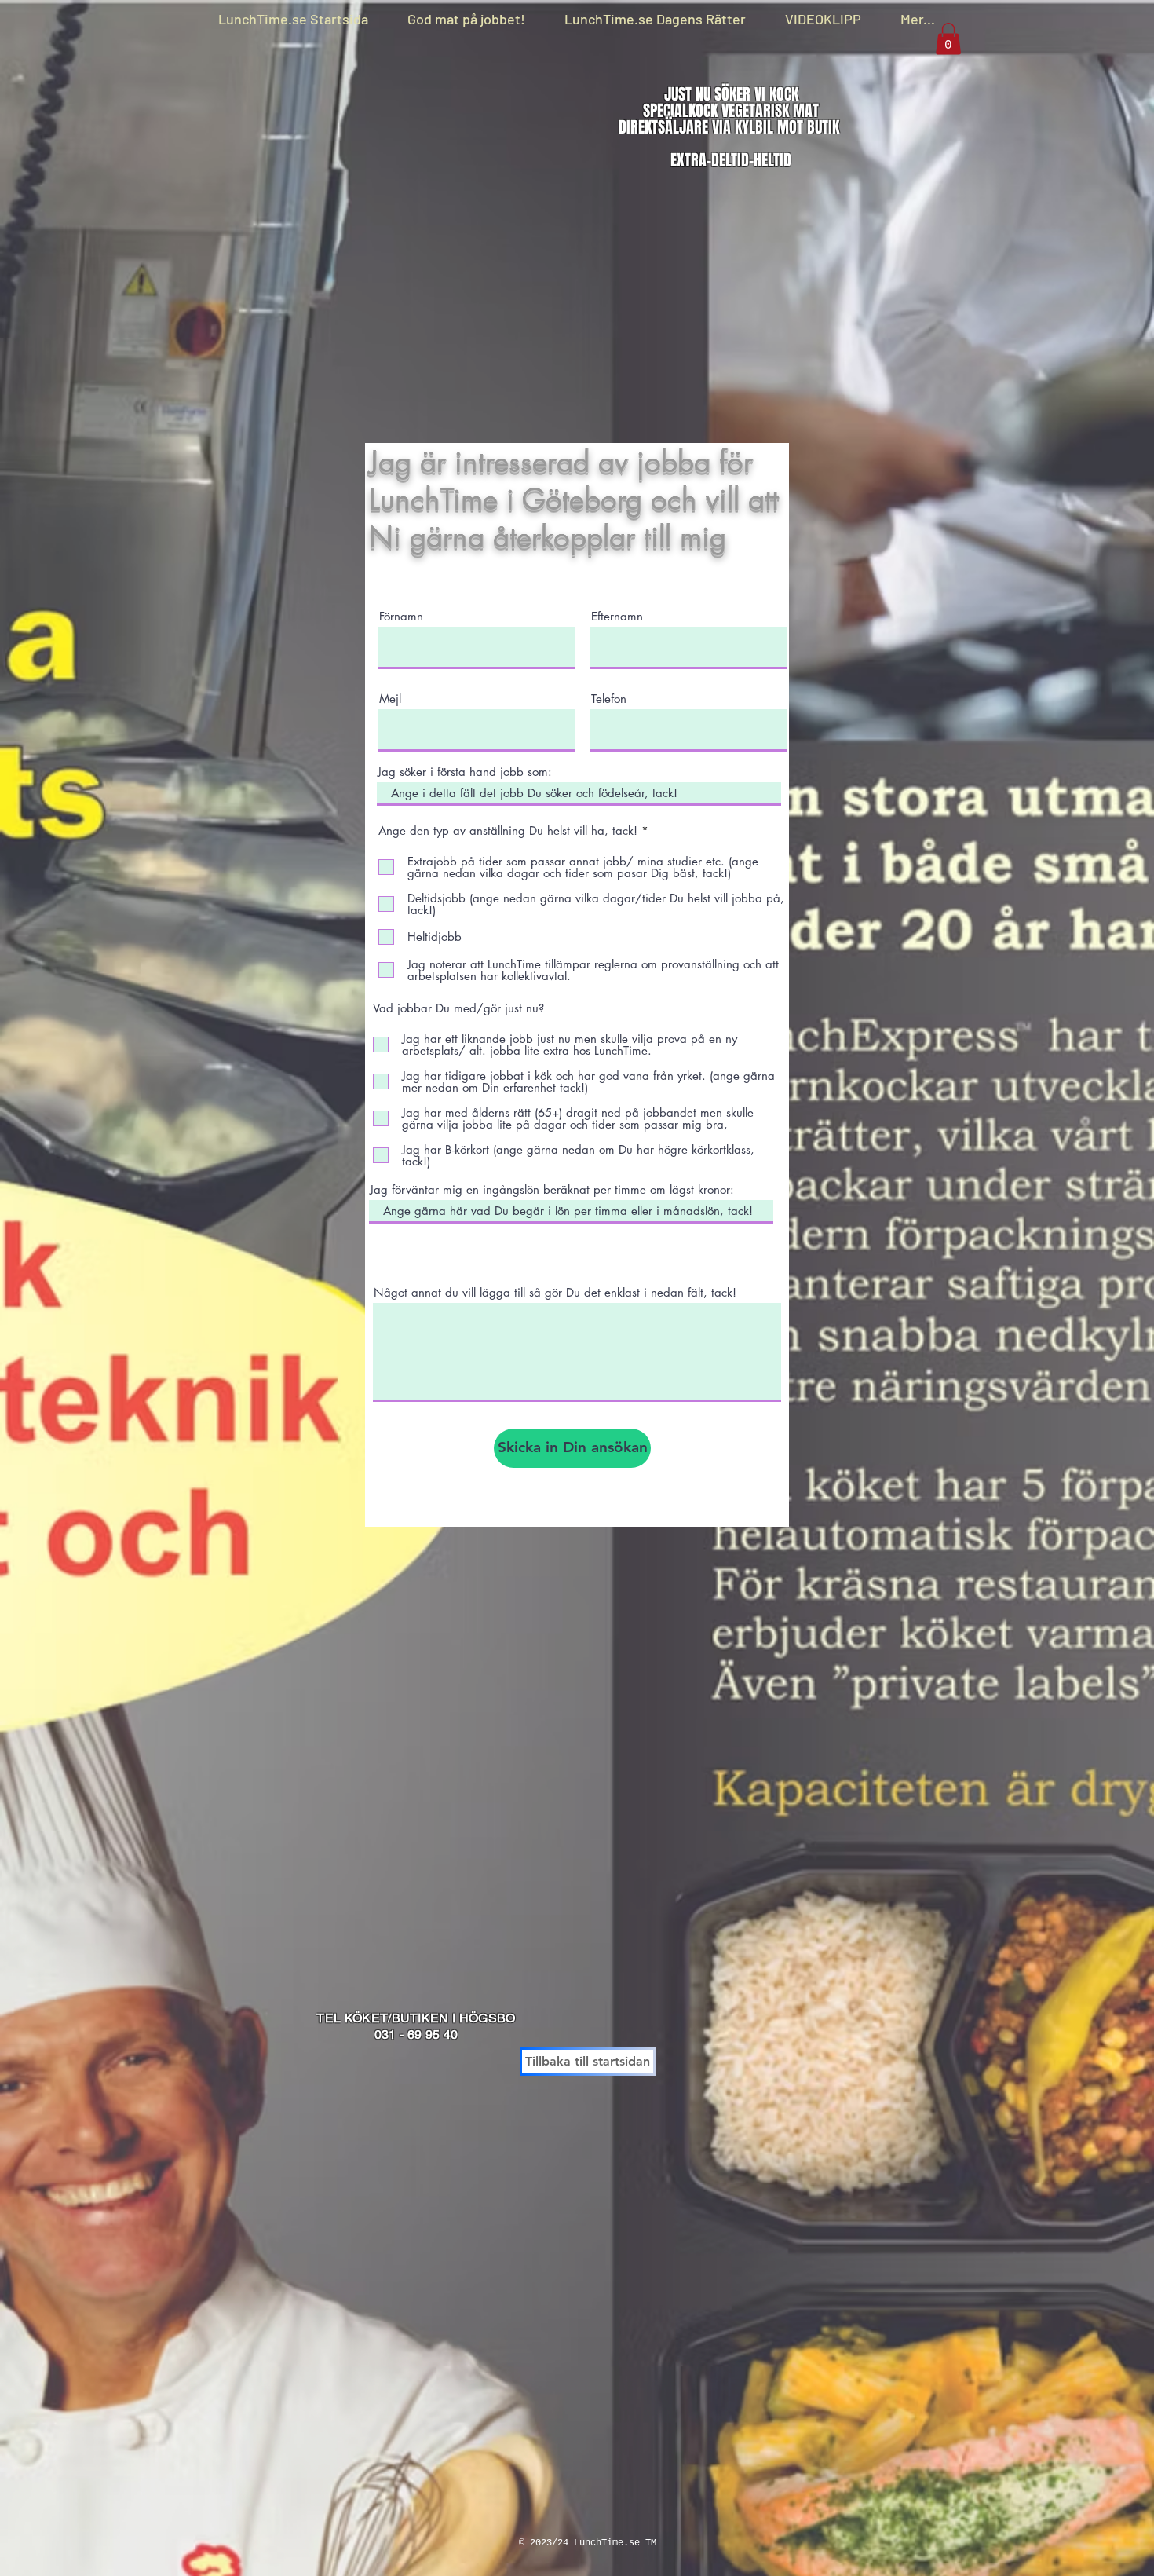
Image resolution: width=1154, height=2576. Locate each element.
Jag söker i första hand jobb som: (465, 772)
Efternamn (617, 616)
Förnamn (401, 616)
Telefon (609, 699)
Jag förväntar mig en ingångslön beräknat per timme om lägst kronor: (552, 1189)
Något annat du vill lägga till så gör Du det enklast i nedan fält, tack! (555, 1292)
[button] (948, 39)
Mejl (390, 699)
